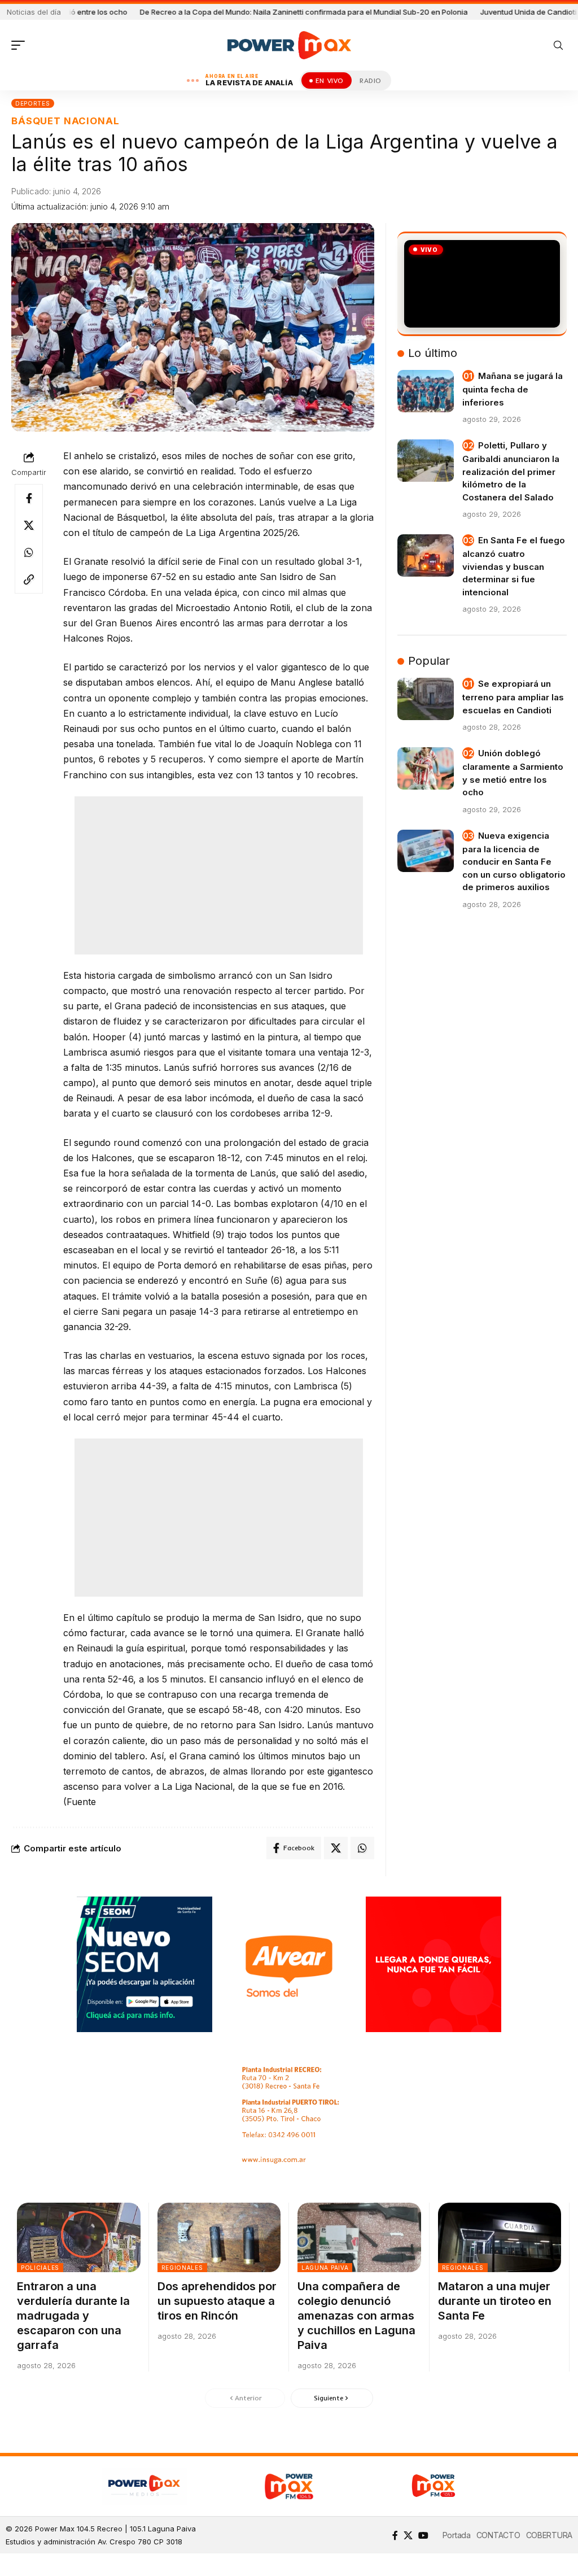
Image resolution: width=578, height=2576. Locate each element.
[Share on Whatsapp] (29, 552)
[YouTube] (423, 2535)
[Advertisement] (221, 875)
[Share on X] (29, 525)
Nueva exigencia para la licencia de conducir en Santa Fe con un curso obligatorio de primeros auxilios (514, 862)
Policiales (40, 2268)
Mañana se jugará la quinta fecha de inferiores (513, 389)
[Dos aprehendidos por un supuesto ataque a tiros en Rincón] (219, 2237)
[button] (21, 45)
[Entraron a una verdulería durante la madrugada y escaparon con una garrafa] (79, 2237)
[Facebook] (395, 2535)
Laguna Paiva (325, 2268)
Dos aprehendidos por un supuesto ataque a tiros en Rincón (217, 2301)
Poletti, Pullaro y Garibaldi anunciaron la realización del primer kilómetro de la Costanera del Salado (511, 471)
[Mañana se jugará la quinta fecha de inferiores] (426, 391)
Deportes (33, 103)
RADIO (371, 80)
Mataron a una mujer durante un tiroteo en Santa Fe (495, 2301)
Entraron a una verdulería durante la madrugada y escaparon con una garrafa (73, 2316)
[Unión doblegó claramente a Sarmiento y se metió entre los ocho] (426, 768)
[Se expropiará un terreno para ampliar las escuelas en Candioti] (426, 699)
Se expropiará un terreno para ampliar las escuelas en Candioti (513, 697)
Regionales (182, 2268)
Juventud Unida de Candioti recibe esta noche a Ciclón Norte (423, 12)
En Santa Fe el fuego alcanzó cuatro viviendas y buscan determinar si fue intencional (514, 566)
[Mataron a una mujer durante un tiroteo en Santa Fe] (500, 2237)
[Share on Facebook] (29, 498)
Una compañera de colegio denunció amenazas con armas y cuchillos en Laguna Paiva (356, 2316)
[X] (408, 2535)
